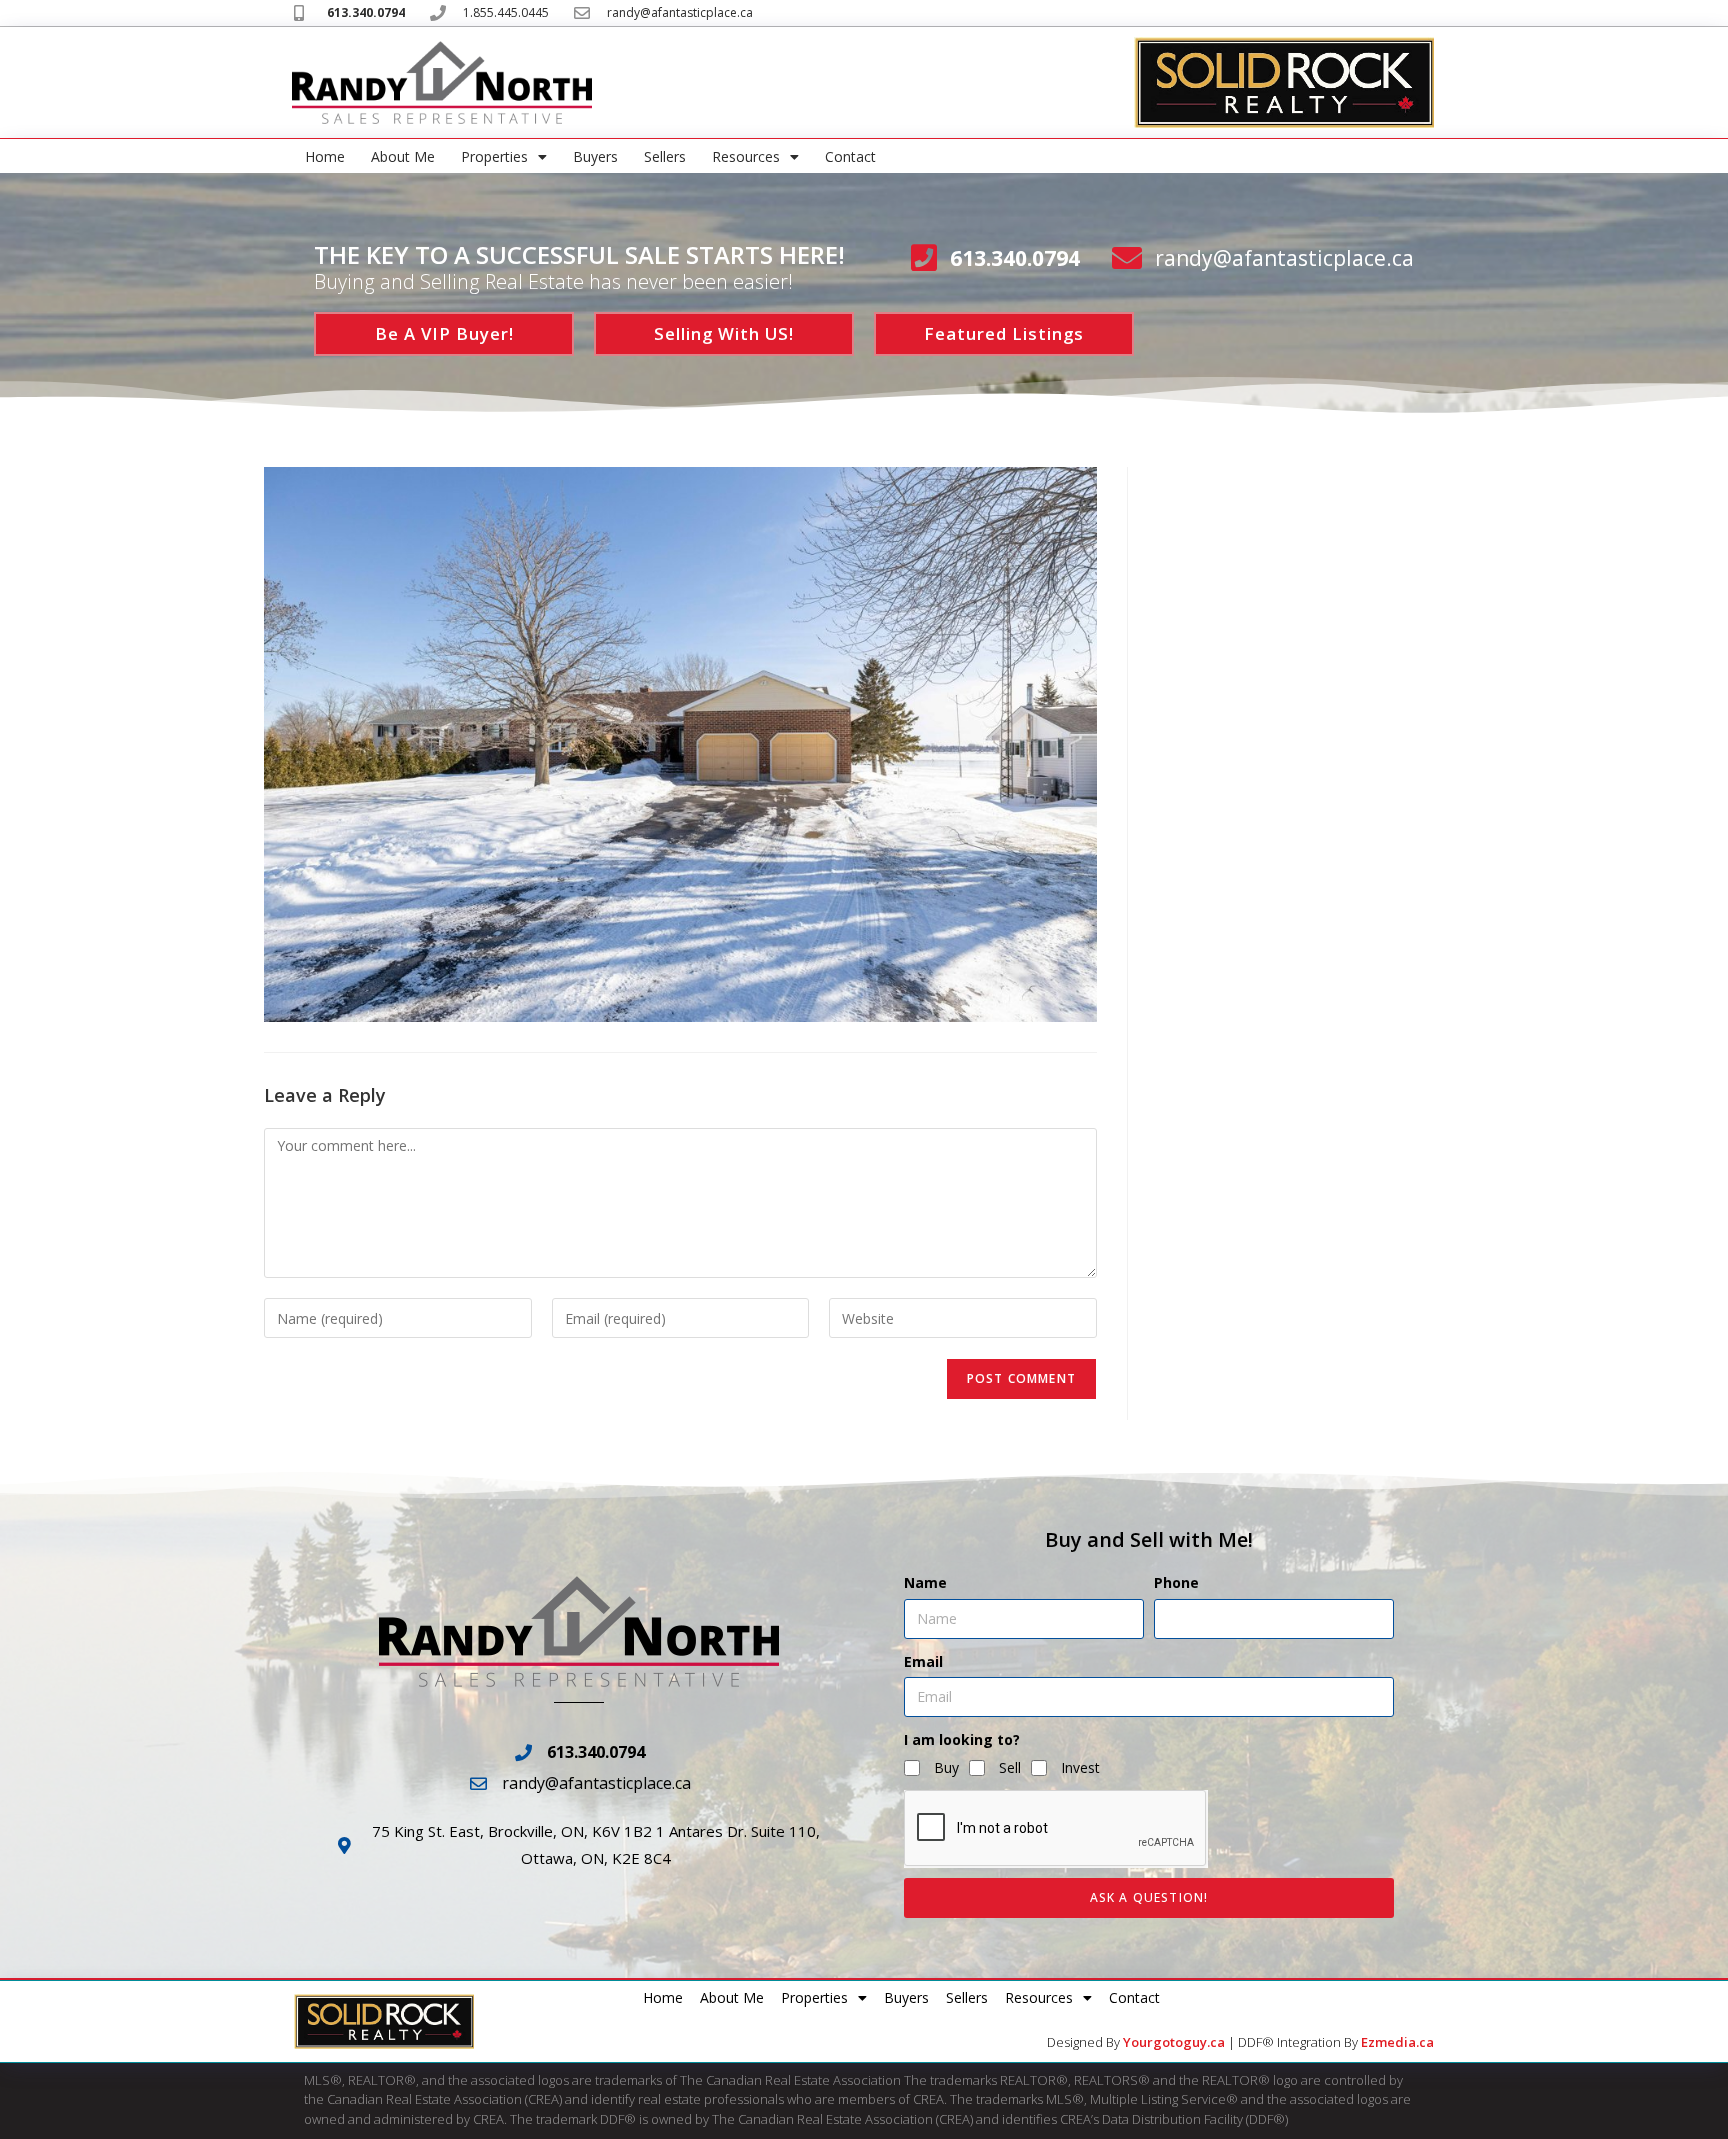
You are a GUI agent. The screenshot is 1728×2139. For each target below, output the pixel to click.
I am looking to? (962, 1739)
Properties (494, 156)
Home (325, 156)
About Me (403, 156)
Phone (1176, 1582)
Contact (850, 156)
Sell (1010, 1767)
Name (925, 1582)
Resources (746, 156)
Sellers (665, 156)
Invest (1080, 1767)
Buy (946, 1767)
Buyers (595, 156)
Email (923, 1661)
